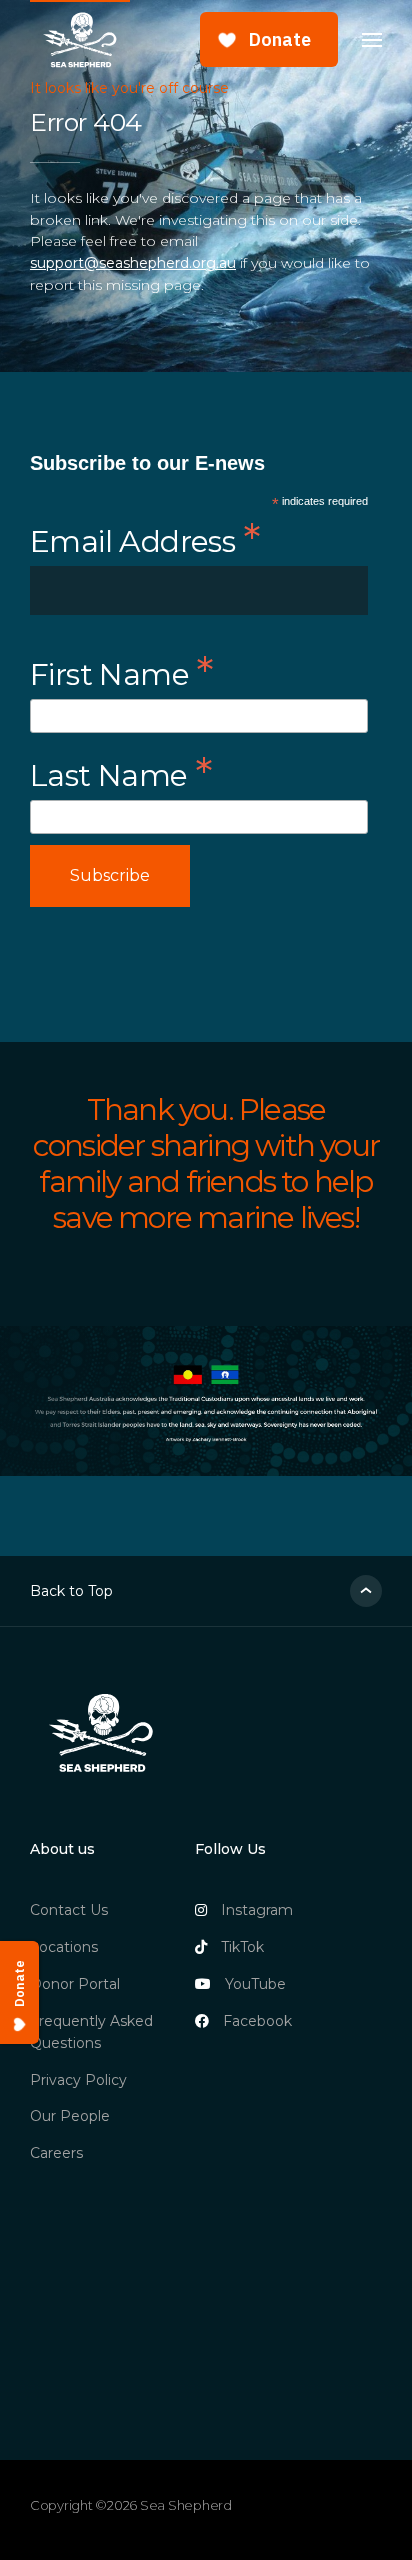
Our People (70, 2116)
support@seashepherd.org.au (133, 263)
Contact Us (69, 1910)
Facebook (257, 2021)
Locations (64, 1947)
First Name (122, 671)
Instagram (257, 1910)
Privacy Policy (78, 2080)
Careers (56, 2153)
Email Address (145, 538)
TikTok (242, 1947)
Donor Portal (75, 1984)
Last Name (121, 772)
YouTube (255, 1984)
